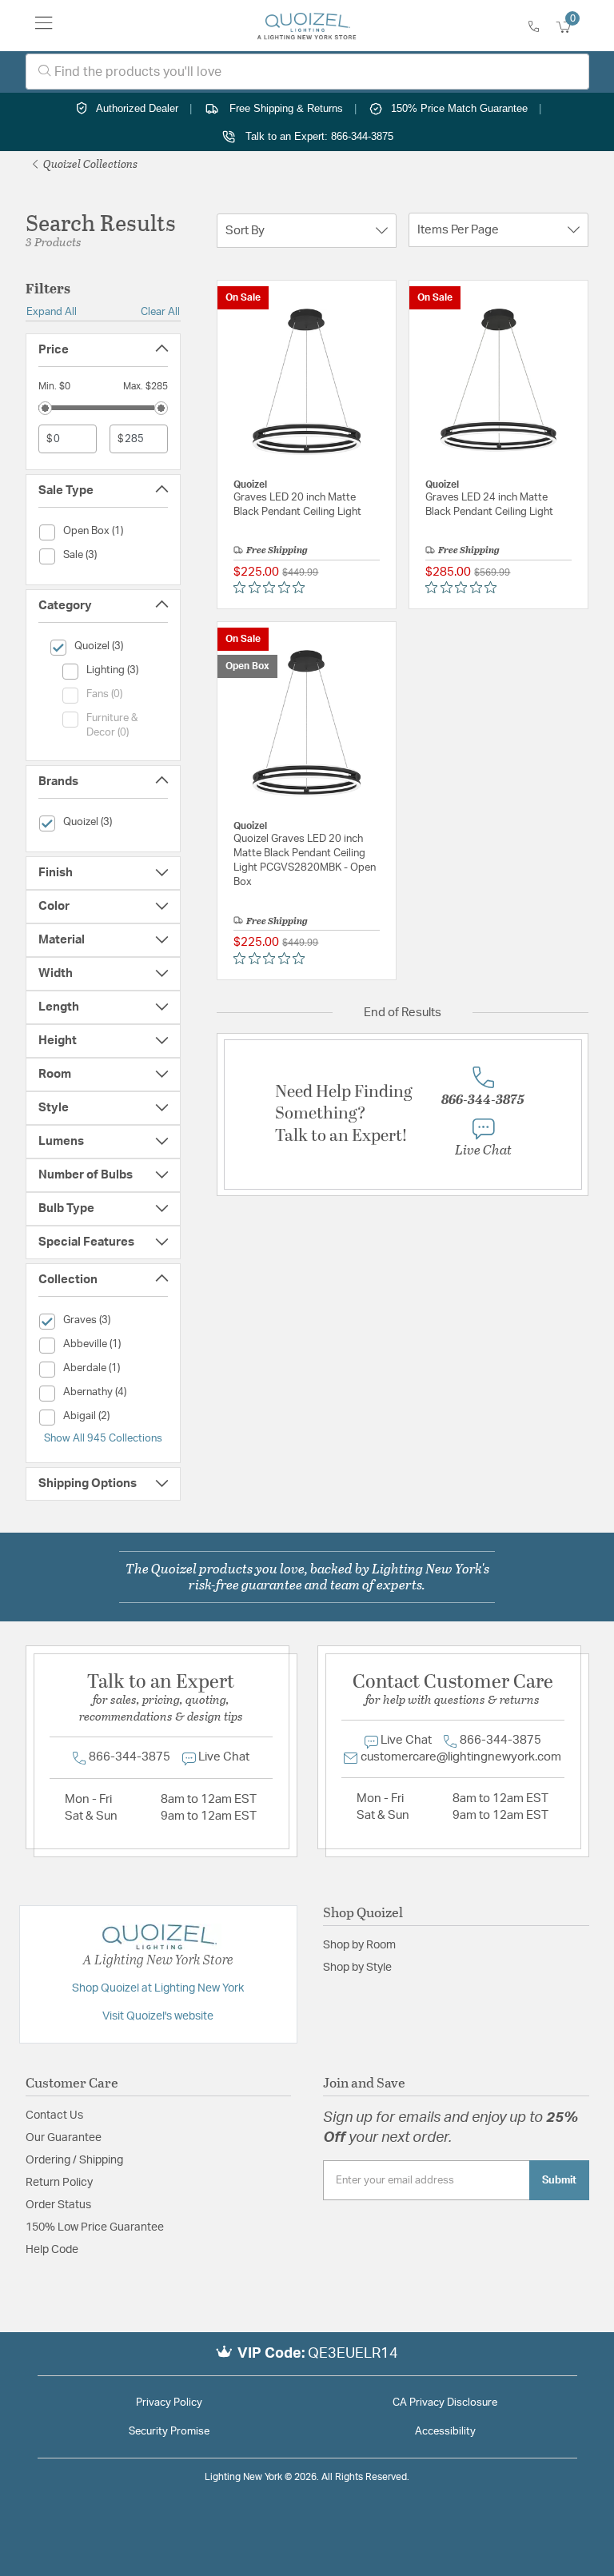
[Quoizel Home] (307, 26)
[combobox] (307, 72)
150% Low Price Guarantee (95, 2227)
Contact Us (54, 2115)
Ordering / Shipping (74, 2160)
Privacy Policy (169, 2403)
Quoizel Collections (89, 163)
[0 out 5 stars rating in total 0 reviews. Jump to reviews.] (273, 588)
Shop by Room (359, 1945)
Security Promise (169, 2432)
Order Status (58, 2205)
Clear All (160, 312)
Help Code (52, 2250)
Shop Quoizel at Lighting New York (158, 1988)
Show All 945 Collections (103, 1438)
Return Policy (59, 2183)
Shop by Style (357, 1968)
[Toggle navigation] (44, 26)
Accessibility (445, 2432)
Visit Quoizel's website (158, 2016)
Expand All (52, 312)
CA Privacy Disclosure (445, 2403)
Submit (559, 2180)
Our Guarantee (64, 2138)
